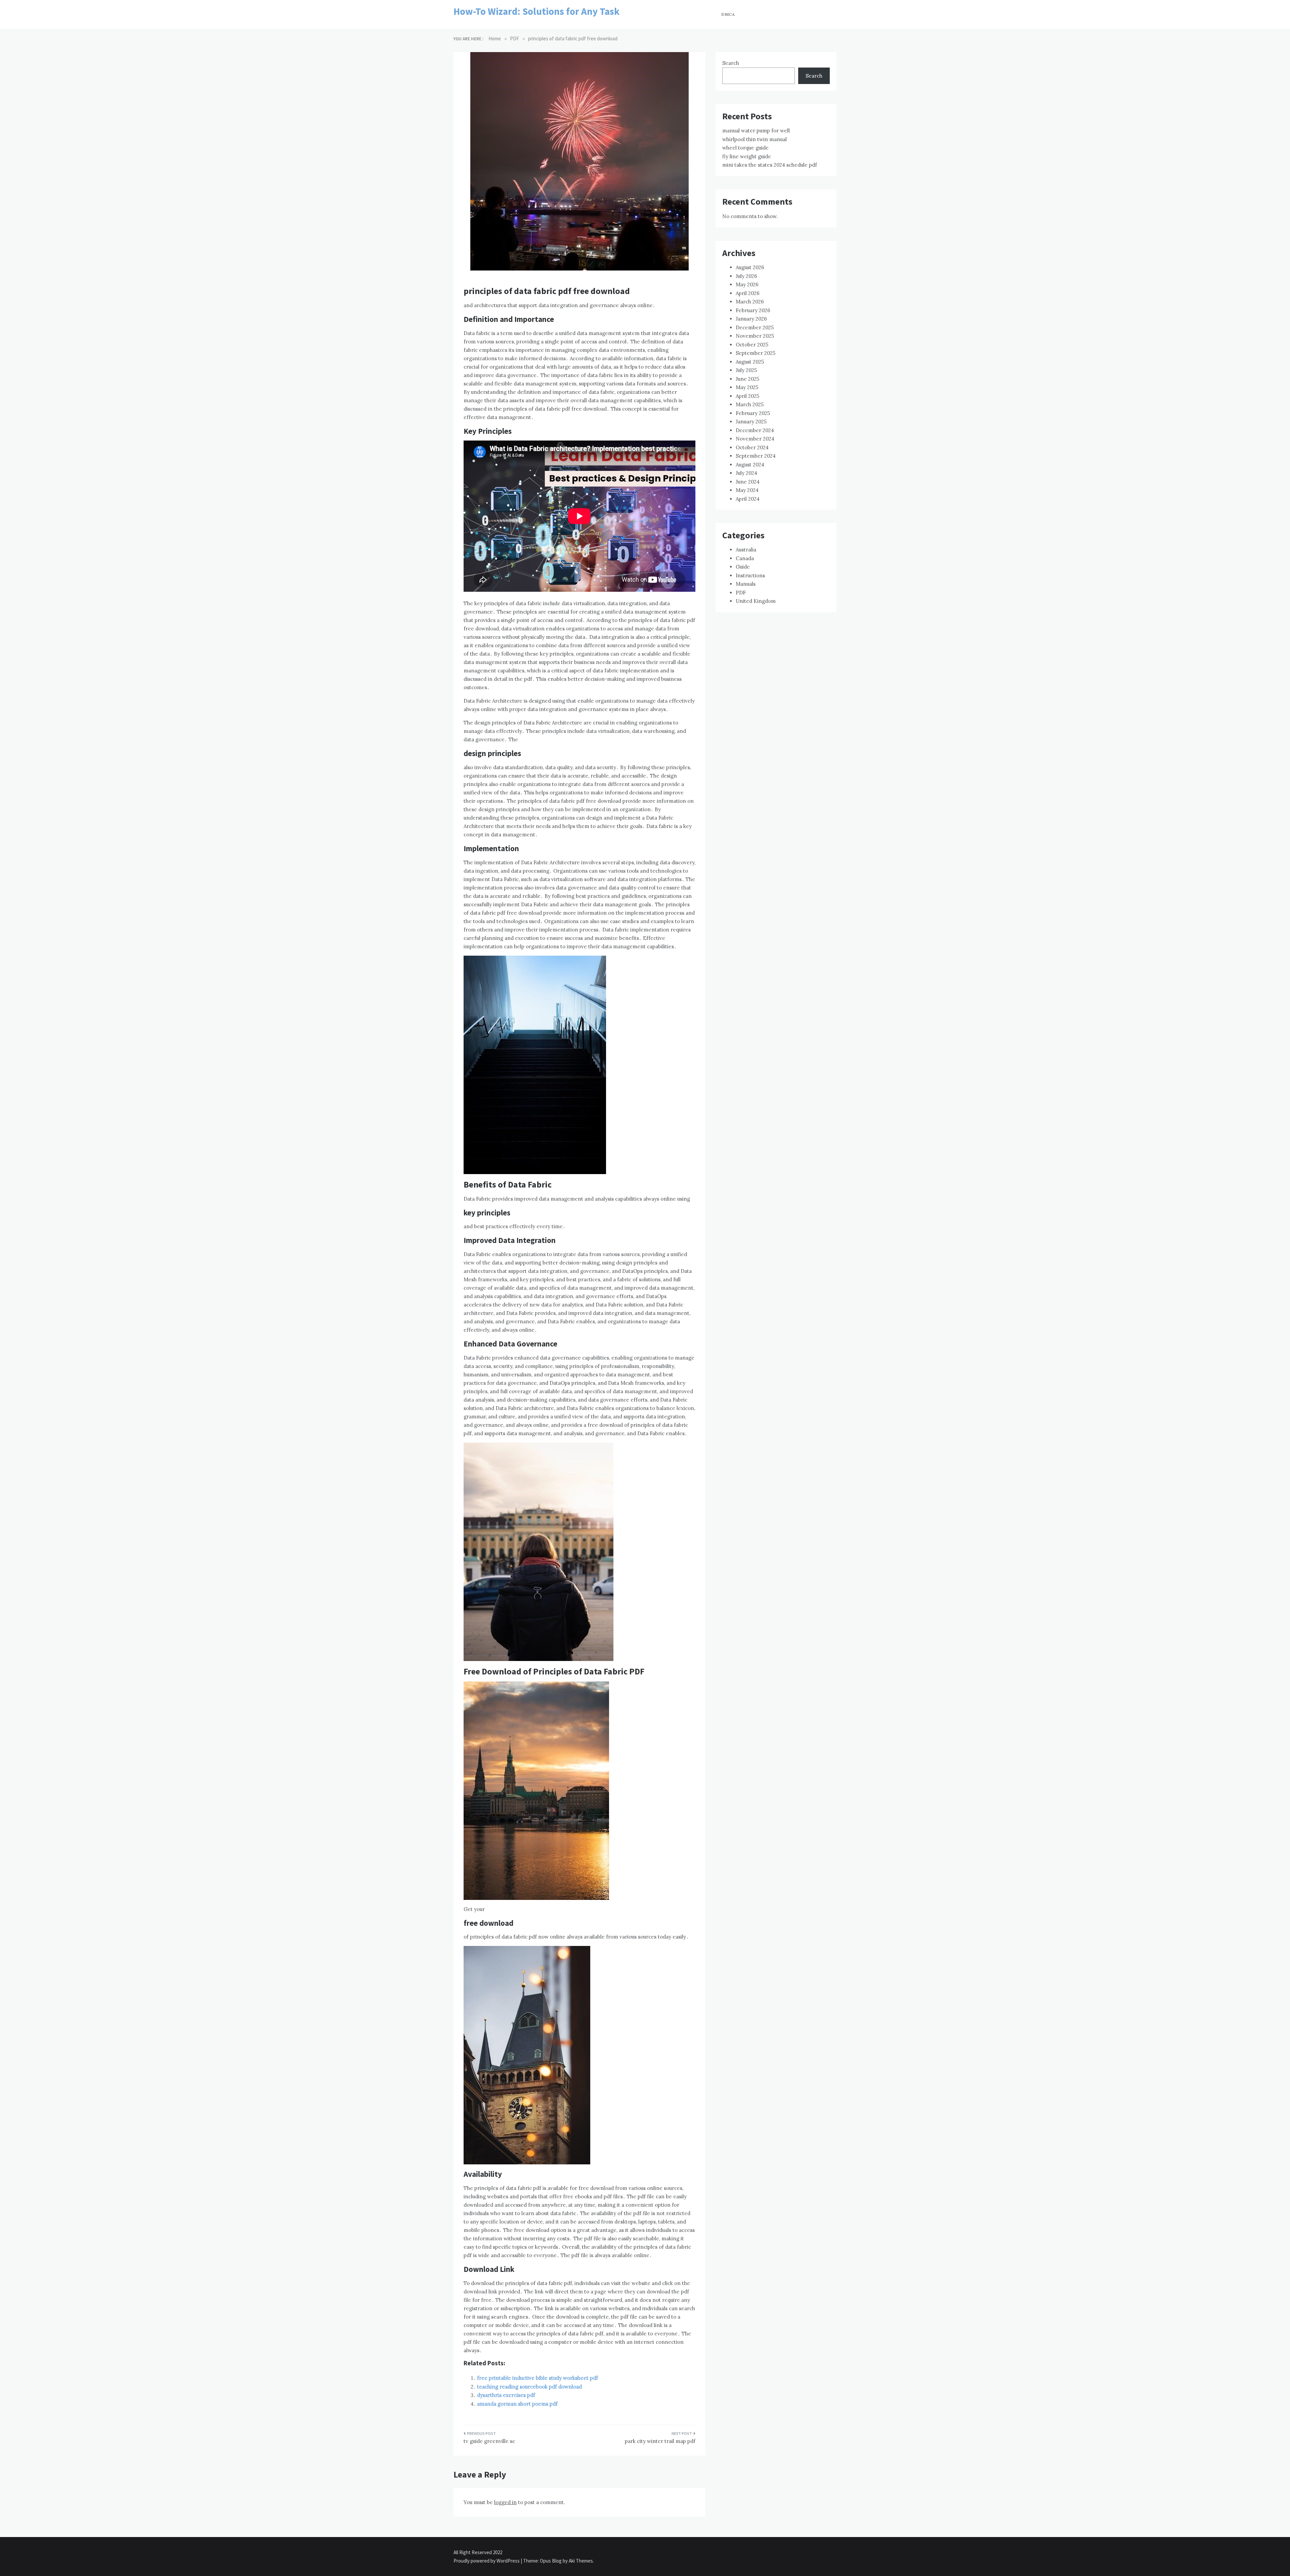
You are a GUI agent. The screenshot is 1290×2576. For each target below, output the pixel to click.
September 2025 (756, 353)
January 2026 (751, 319)
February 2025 (753, 413)
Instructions (750, 575)
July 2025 (746, 370)
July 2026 (746, 276)
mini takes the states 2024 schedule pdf (770, 165)
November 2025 (755, 336)
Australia (746, 550)
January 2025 (751, 422)
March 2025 (750, 404)
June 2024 (748, 482)
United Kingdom (756, 601)
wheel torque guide (745, 148)
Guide (743, 567)
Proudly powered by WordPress (487, 2561)
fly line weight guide (747, 156)
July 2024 (746, 473)
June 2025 (747, 379)
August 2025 (750, 362)
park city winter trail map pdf (660, 2441)
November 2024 (755, 439)
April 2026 (748, 293)
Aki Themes (581, 2561)
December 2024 (755, 430)
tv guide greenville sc (489, 2441)
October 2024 (752, 447)
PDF (741, 593)
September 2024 (756, 456)
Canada (745, 558)
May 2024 (747, 490)
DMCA (728, 14)
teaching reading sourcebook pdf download (529, 2387)
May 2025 (747, 387)
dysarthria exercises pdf (506, 2395)
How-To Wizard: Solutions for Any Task (536, 11)
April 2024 (748, 499)
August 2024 (750, 465)
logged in (505, 2502)
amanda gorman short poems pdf (517, 2404)
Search (731, 63)
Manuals (746, 584)
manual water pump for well (756, 131)
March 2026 (750, 302)
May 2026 (747, 284)
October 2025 (752, 345)
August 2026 (750, 267)
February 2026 (753, 310)
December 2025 (755, 327)
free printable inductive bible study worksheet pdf (537, 2378)
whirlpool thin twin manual (755, 139)
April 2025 (747, 396)
